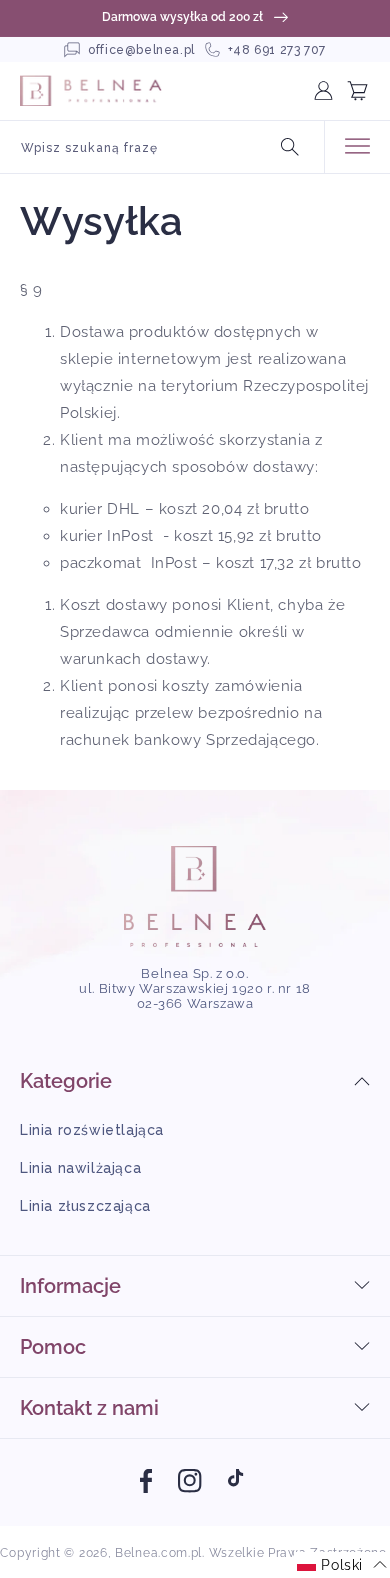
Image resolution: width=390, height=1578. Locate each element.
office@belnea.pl (141, 50)
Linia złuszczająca (85, 1206)
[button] (366, 91)
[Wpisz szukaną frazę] (290, 147)
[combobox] (162, 147)
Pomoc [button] (53, 1347)
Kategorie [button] (66, 1081)
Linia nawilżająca (80, 1168)
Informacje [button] (70, 1286)
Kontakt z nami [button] (89, 1408)
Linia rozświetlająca (92, 1130)
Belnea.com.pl (158, 1553)
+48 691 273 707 (277, 50)
